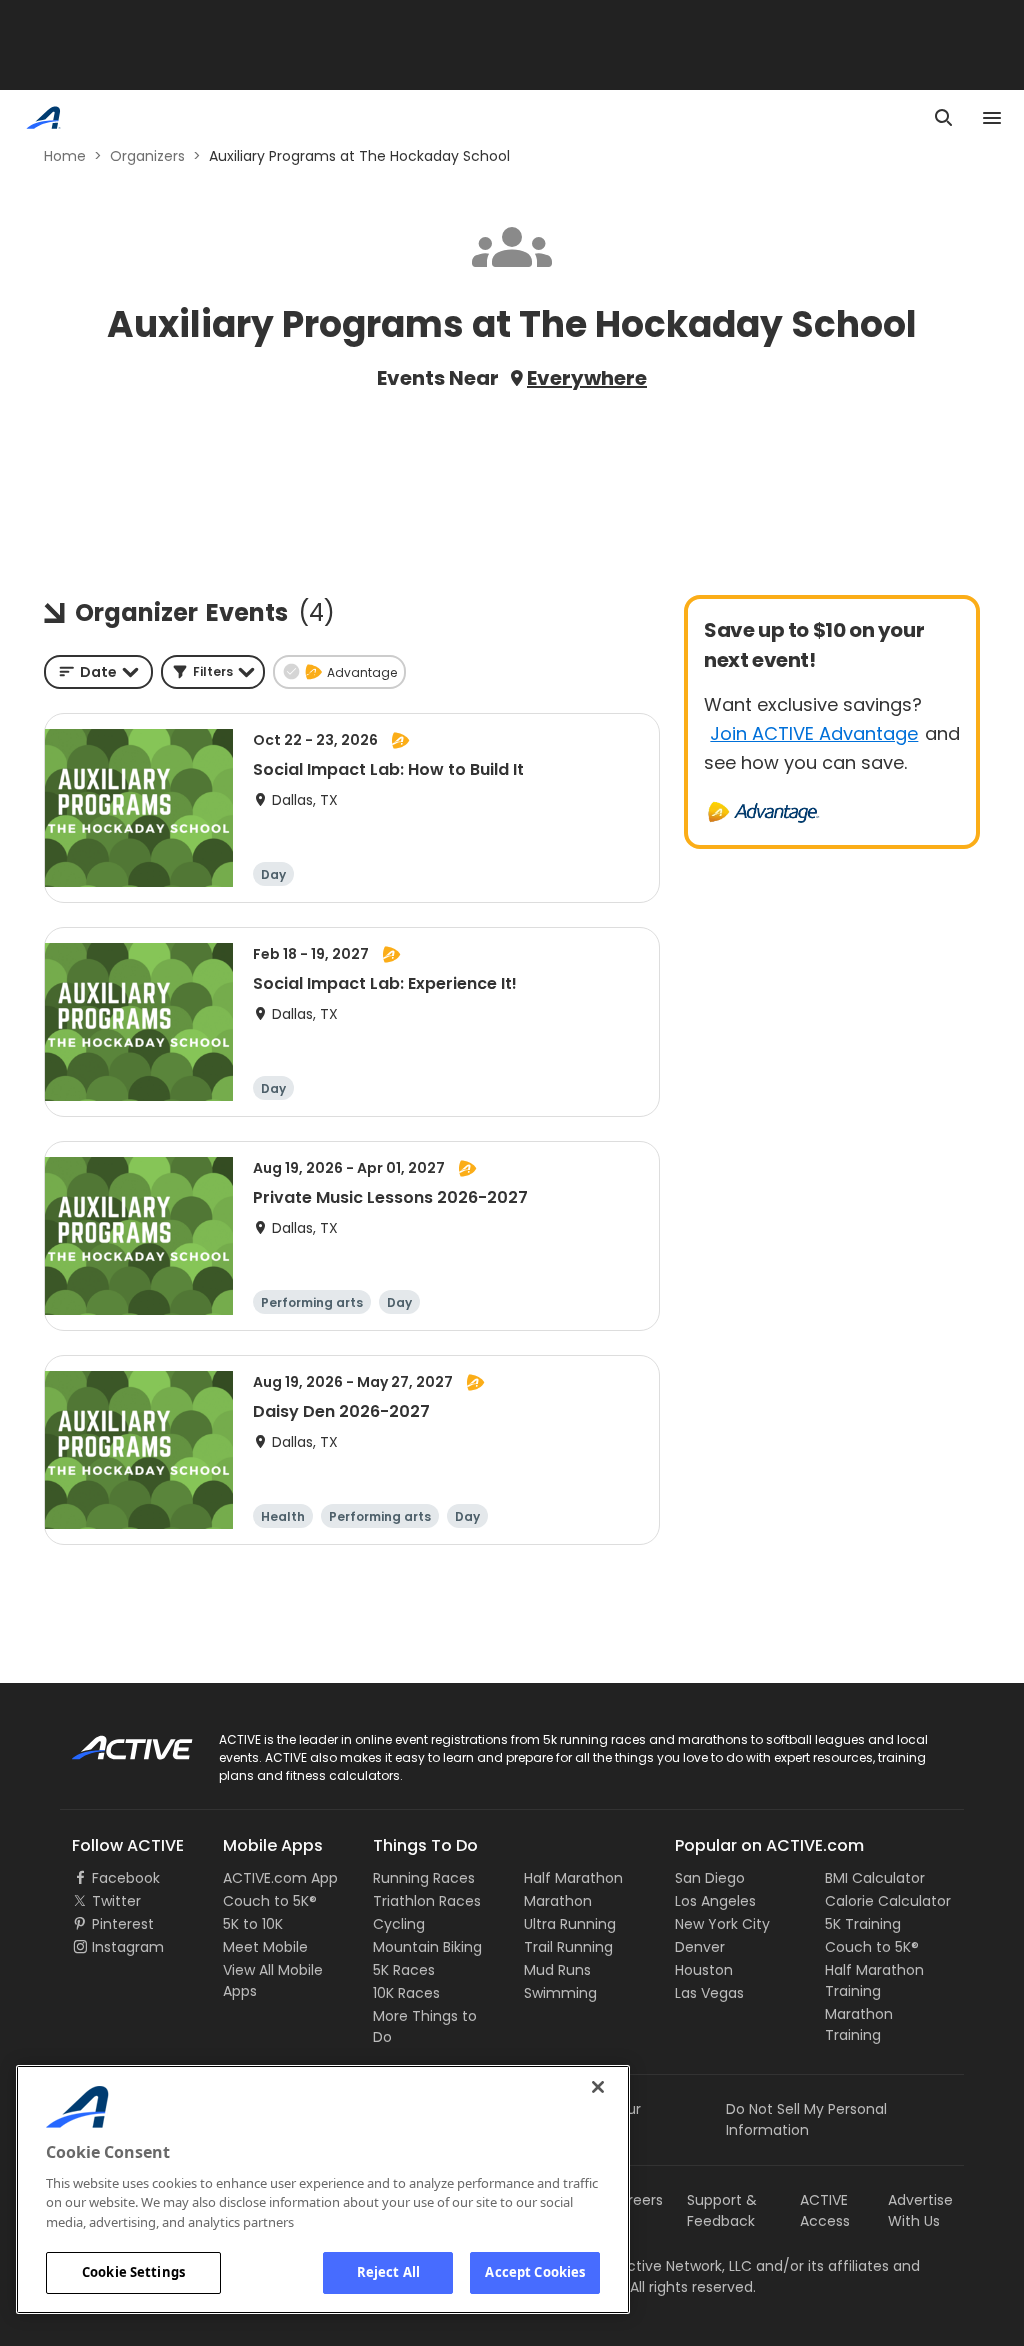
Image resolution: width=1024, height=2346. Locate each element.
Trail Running (568, 1947)
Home (65, 156)
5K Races (404, 1970)
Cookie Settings (133, 2272)
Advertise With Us (920, 2210)
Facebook (126, 1878)
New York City (722, 1924)
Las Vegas (709, 1993)
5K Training (863, 1924)
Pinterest (123, 1924)
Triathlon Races (427, 1901)
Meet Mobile (265, 1947)
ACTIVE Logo (114, 1741)
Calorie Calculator (888, 1901)
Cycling (399, 1924)
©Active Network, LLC (657, 2266)
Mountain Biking (427, 1947)
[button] (213, 672)
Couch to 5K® (270, 1901)
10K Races (406, 1993)
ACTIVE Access (825, 2210)
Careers (635, 2200)
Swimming (560, 1993)
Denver (700, 1947)
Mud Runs (557, 1970)
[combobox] (98, 672)
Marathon (558, 1901)
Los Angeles (715, 1901)
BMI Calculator (875, 1878)
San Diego (710, 1878)
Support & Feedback (722, 2210)
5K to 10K (253, 1924)
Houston (704, 1970)
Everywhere (587, 378)
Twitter (116, 1901)
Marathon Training (859, 2024)
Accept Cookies (535, 2272)
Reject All (388, 2272)
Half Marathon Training (874, 1980)
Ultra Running (570, 1924)
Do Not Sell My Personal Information (806, 2119)
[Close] (598, 2087)
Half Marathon (573, 1878)
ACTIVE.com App (280, 1878)
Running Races (424, 1878)
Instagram (128, 1947)
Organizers (147, 156)
